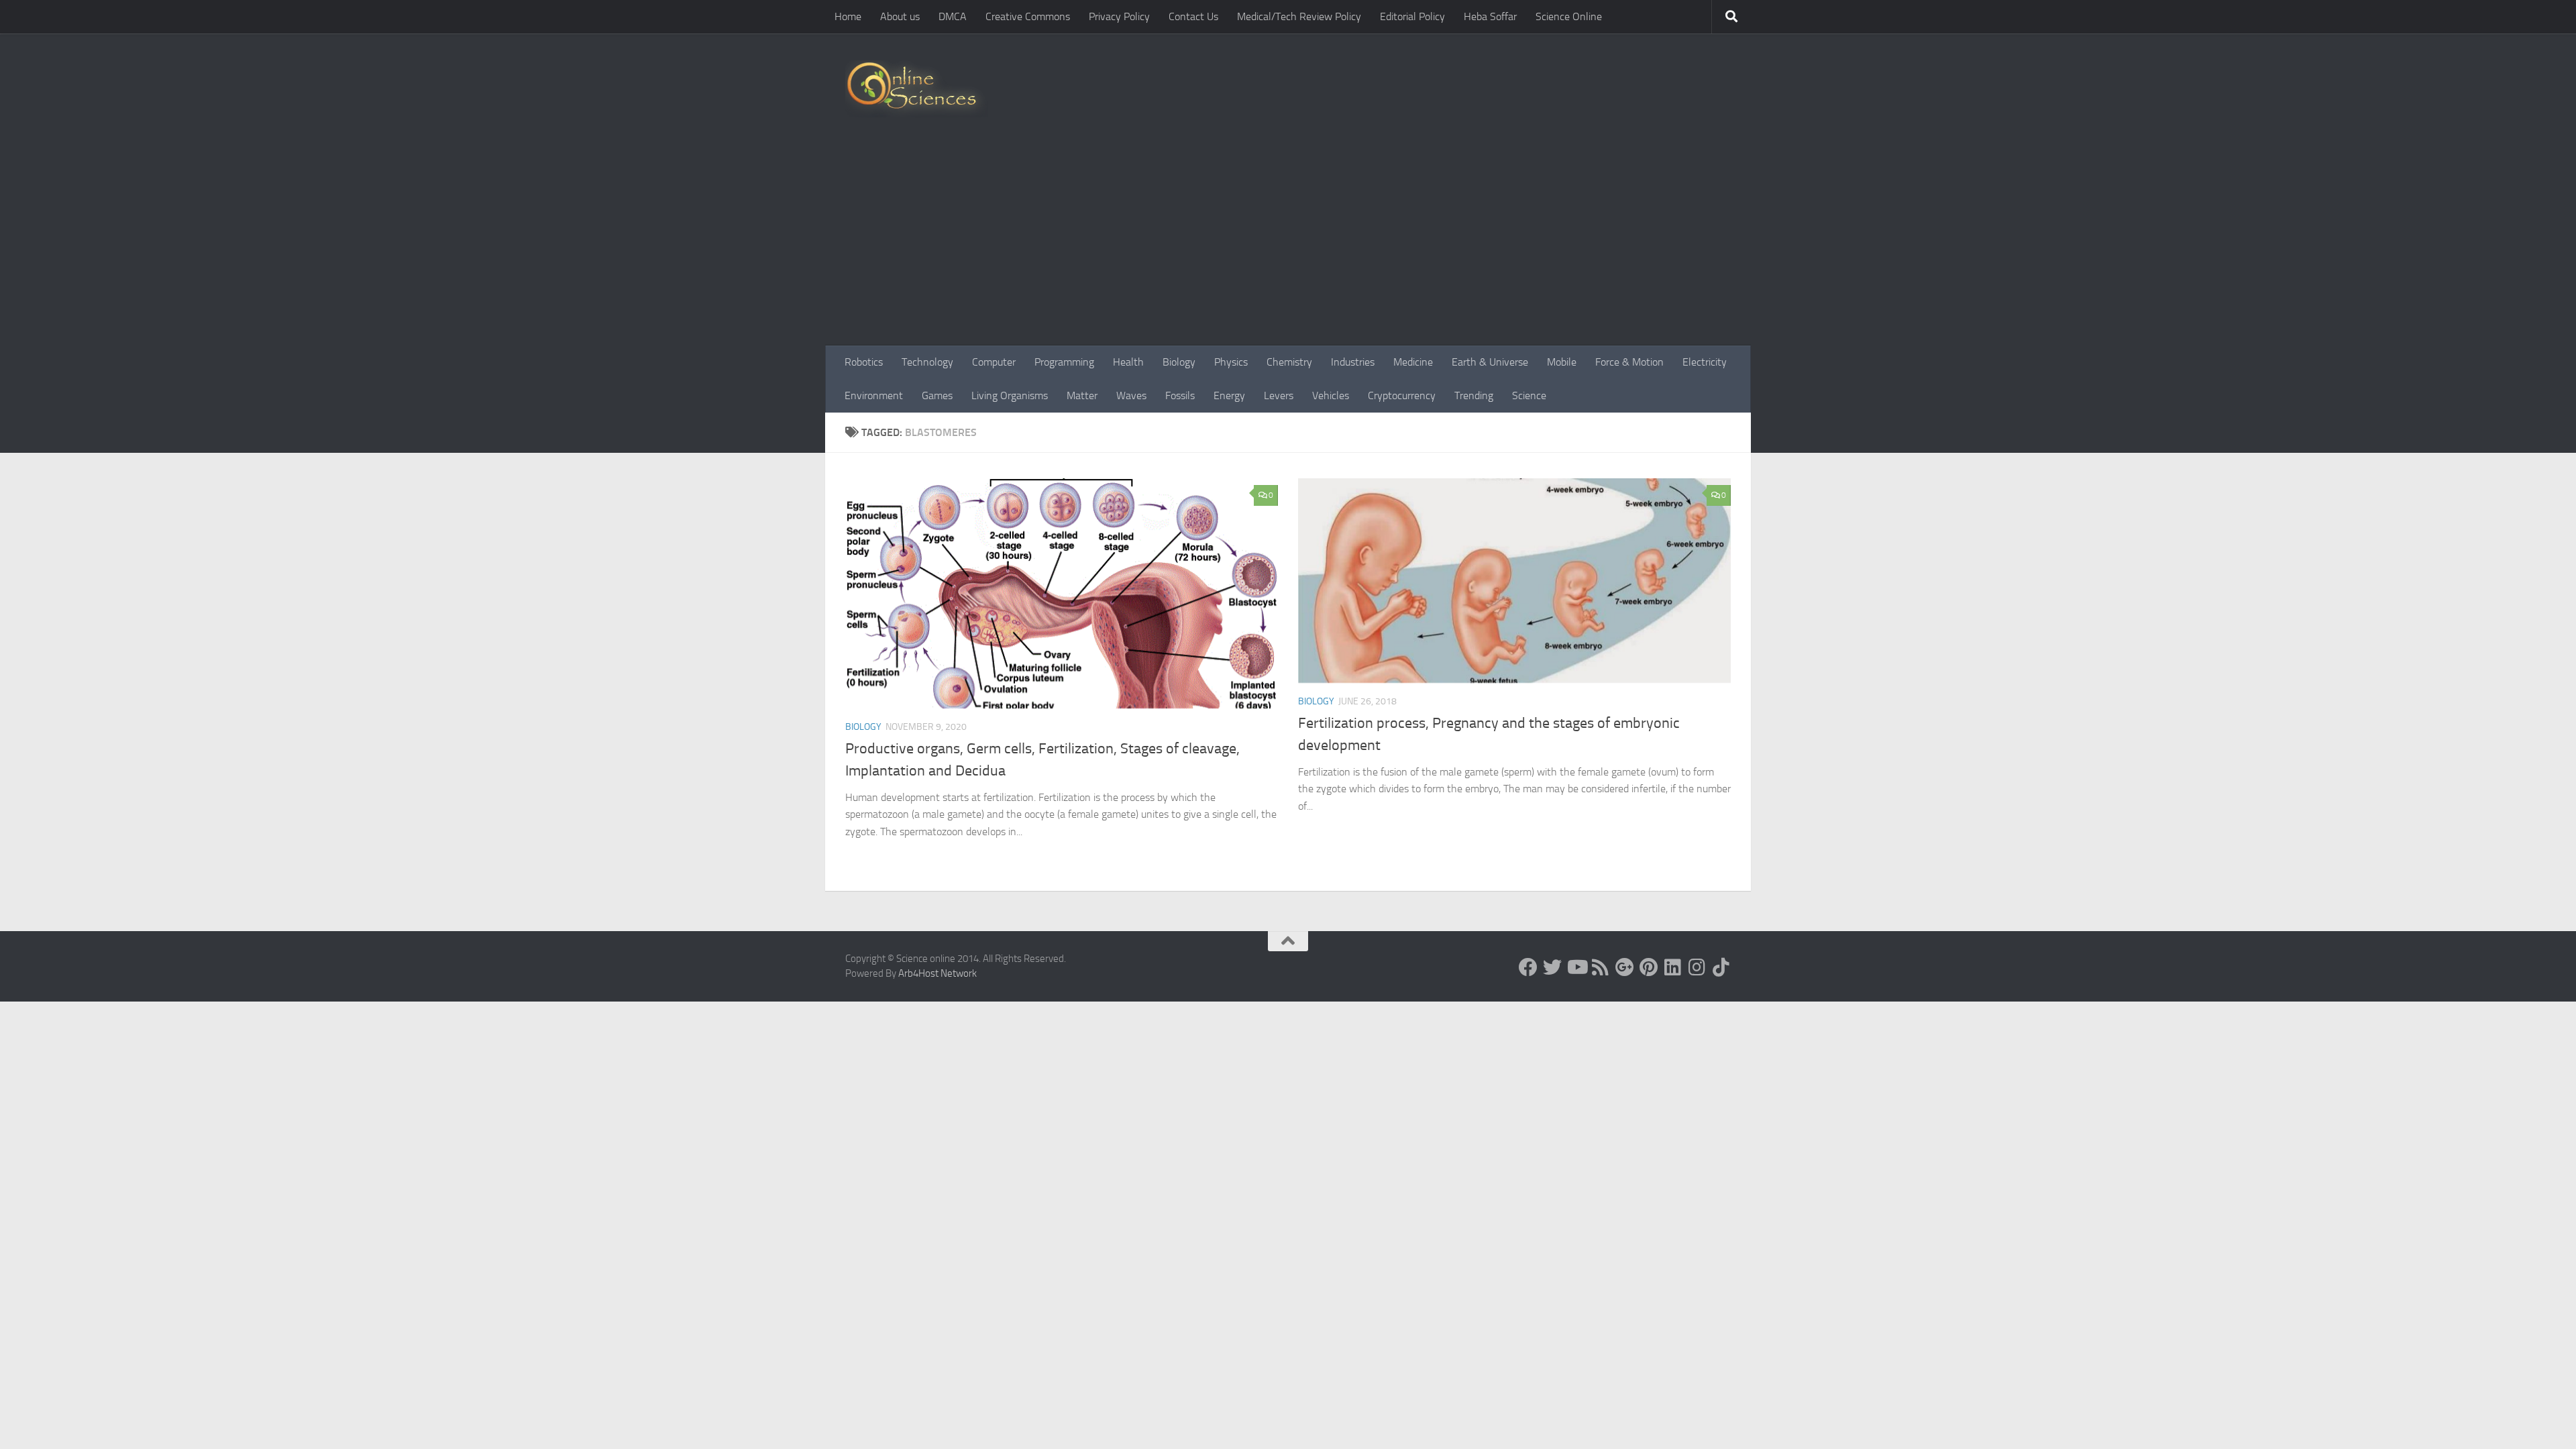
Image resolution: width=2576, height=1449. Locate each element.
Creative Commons (1028, 16)
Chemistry (1289, 362)
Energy (1229, 395)
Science (1529, 395)
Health (1128, 362)
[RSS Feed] (1601, 967)
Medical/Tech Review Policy (1299, 16)
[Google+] (1625, 967)
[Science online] (1528, 967)
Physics (1231, 362)
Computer (994, 362)
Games (937, 395)
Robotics (864, 362)
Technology (927, 362)
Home (848, 16)
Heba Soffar (1490, 16)
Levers (1279, 395)
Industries (1353, 362)
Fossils (1180, 395)
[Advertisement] (1288, 245)
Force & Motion (1629, 362)
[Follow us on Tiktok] (1721, 967)
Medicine (1413, 362)
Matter (1082, 395)
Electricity (1705, 362)
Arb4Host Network (937, 973)
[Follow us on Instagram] (1697, 967)
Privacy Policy (1119, 16)
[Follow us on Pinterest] (1649, 967)
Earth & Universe (1490, 362)
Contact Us (1193, 16)
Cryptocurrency (1402, 395)
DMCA (953, 16)
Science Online (1569, 16)
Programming (1064, 362)
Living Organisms (1010, 395)
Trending (1474, 395)
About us (900, 16)
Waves (1131, 395)
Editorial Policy (1412, 16)
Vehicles (1331, 395)
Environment (874, 395)
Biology (1179, 362)
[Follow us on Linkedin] (1673, 967)
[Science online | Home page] (917, 89)
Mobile (1562, 362)
